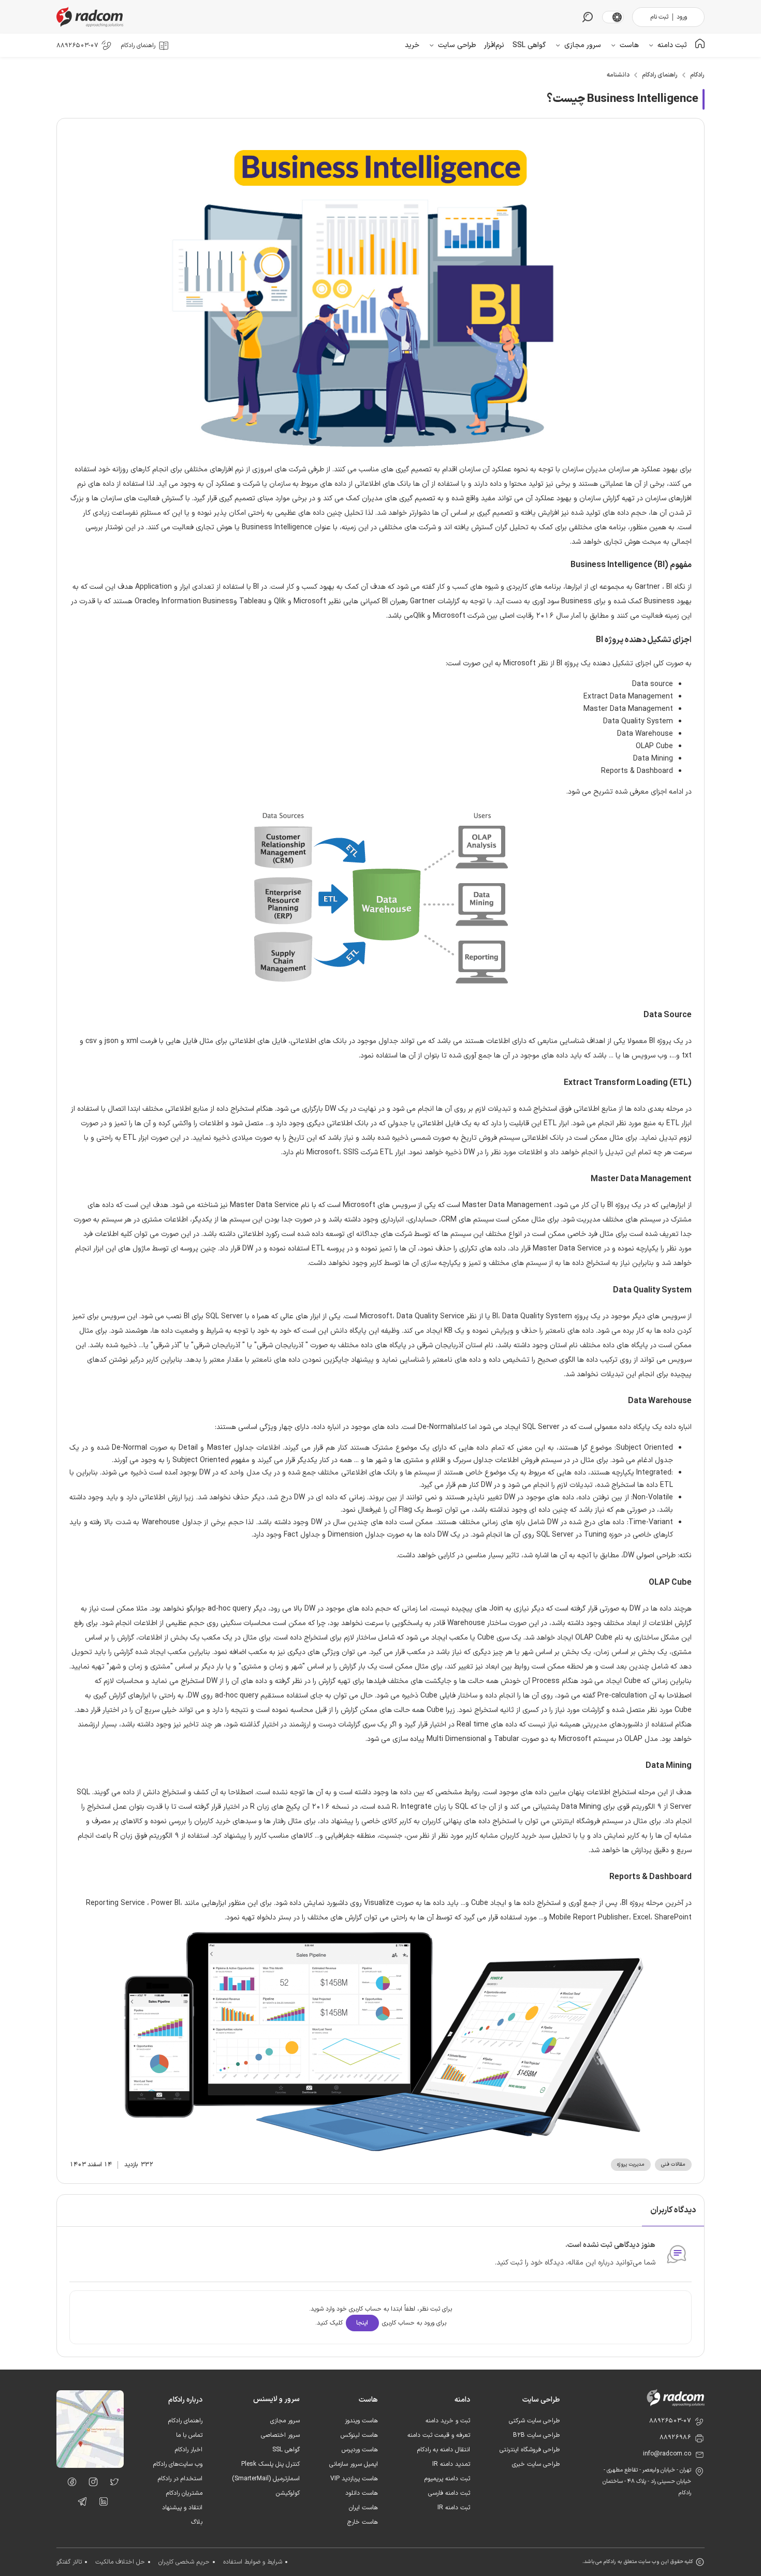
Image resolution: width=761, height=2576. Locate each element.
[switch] (617, 17)
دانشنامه (618, 75)
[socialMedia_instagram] (90, 2484)
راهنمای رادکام (660, 75)
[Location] (90, 2466)
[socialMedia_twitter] (112, 2484)
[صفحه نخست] (700, 45)
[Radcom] (92, 17)
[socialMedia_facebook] (69, 2484)
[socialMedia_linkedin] (101, 2504)
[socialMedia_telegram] (79, 2504)
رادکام (697, 75)
